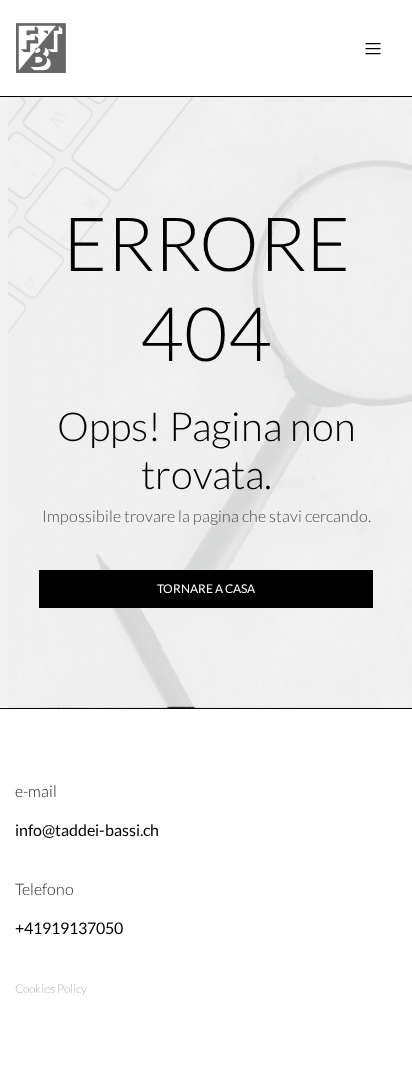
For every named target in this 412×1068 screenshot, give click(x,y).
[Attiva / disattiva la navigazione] (373, 48)
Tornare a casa (206, 588)
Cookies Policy (51, 988)
